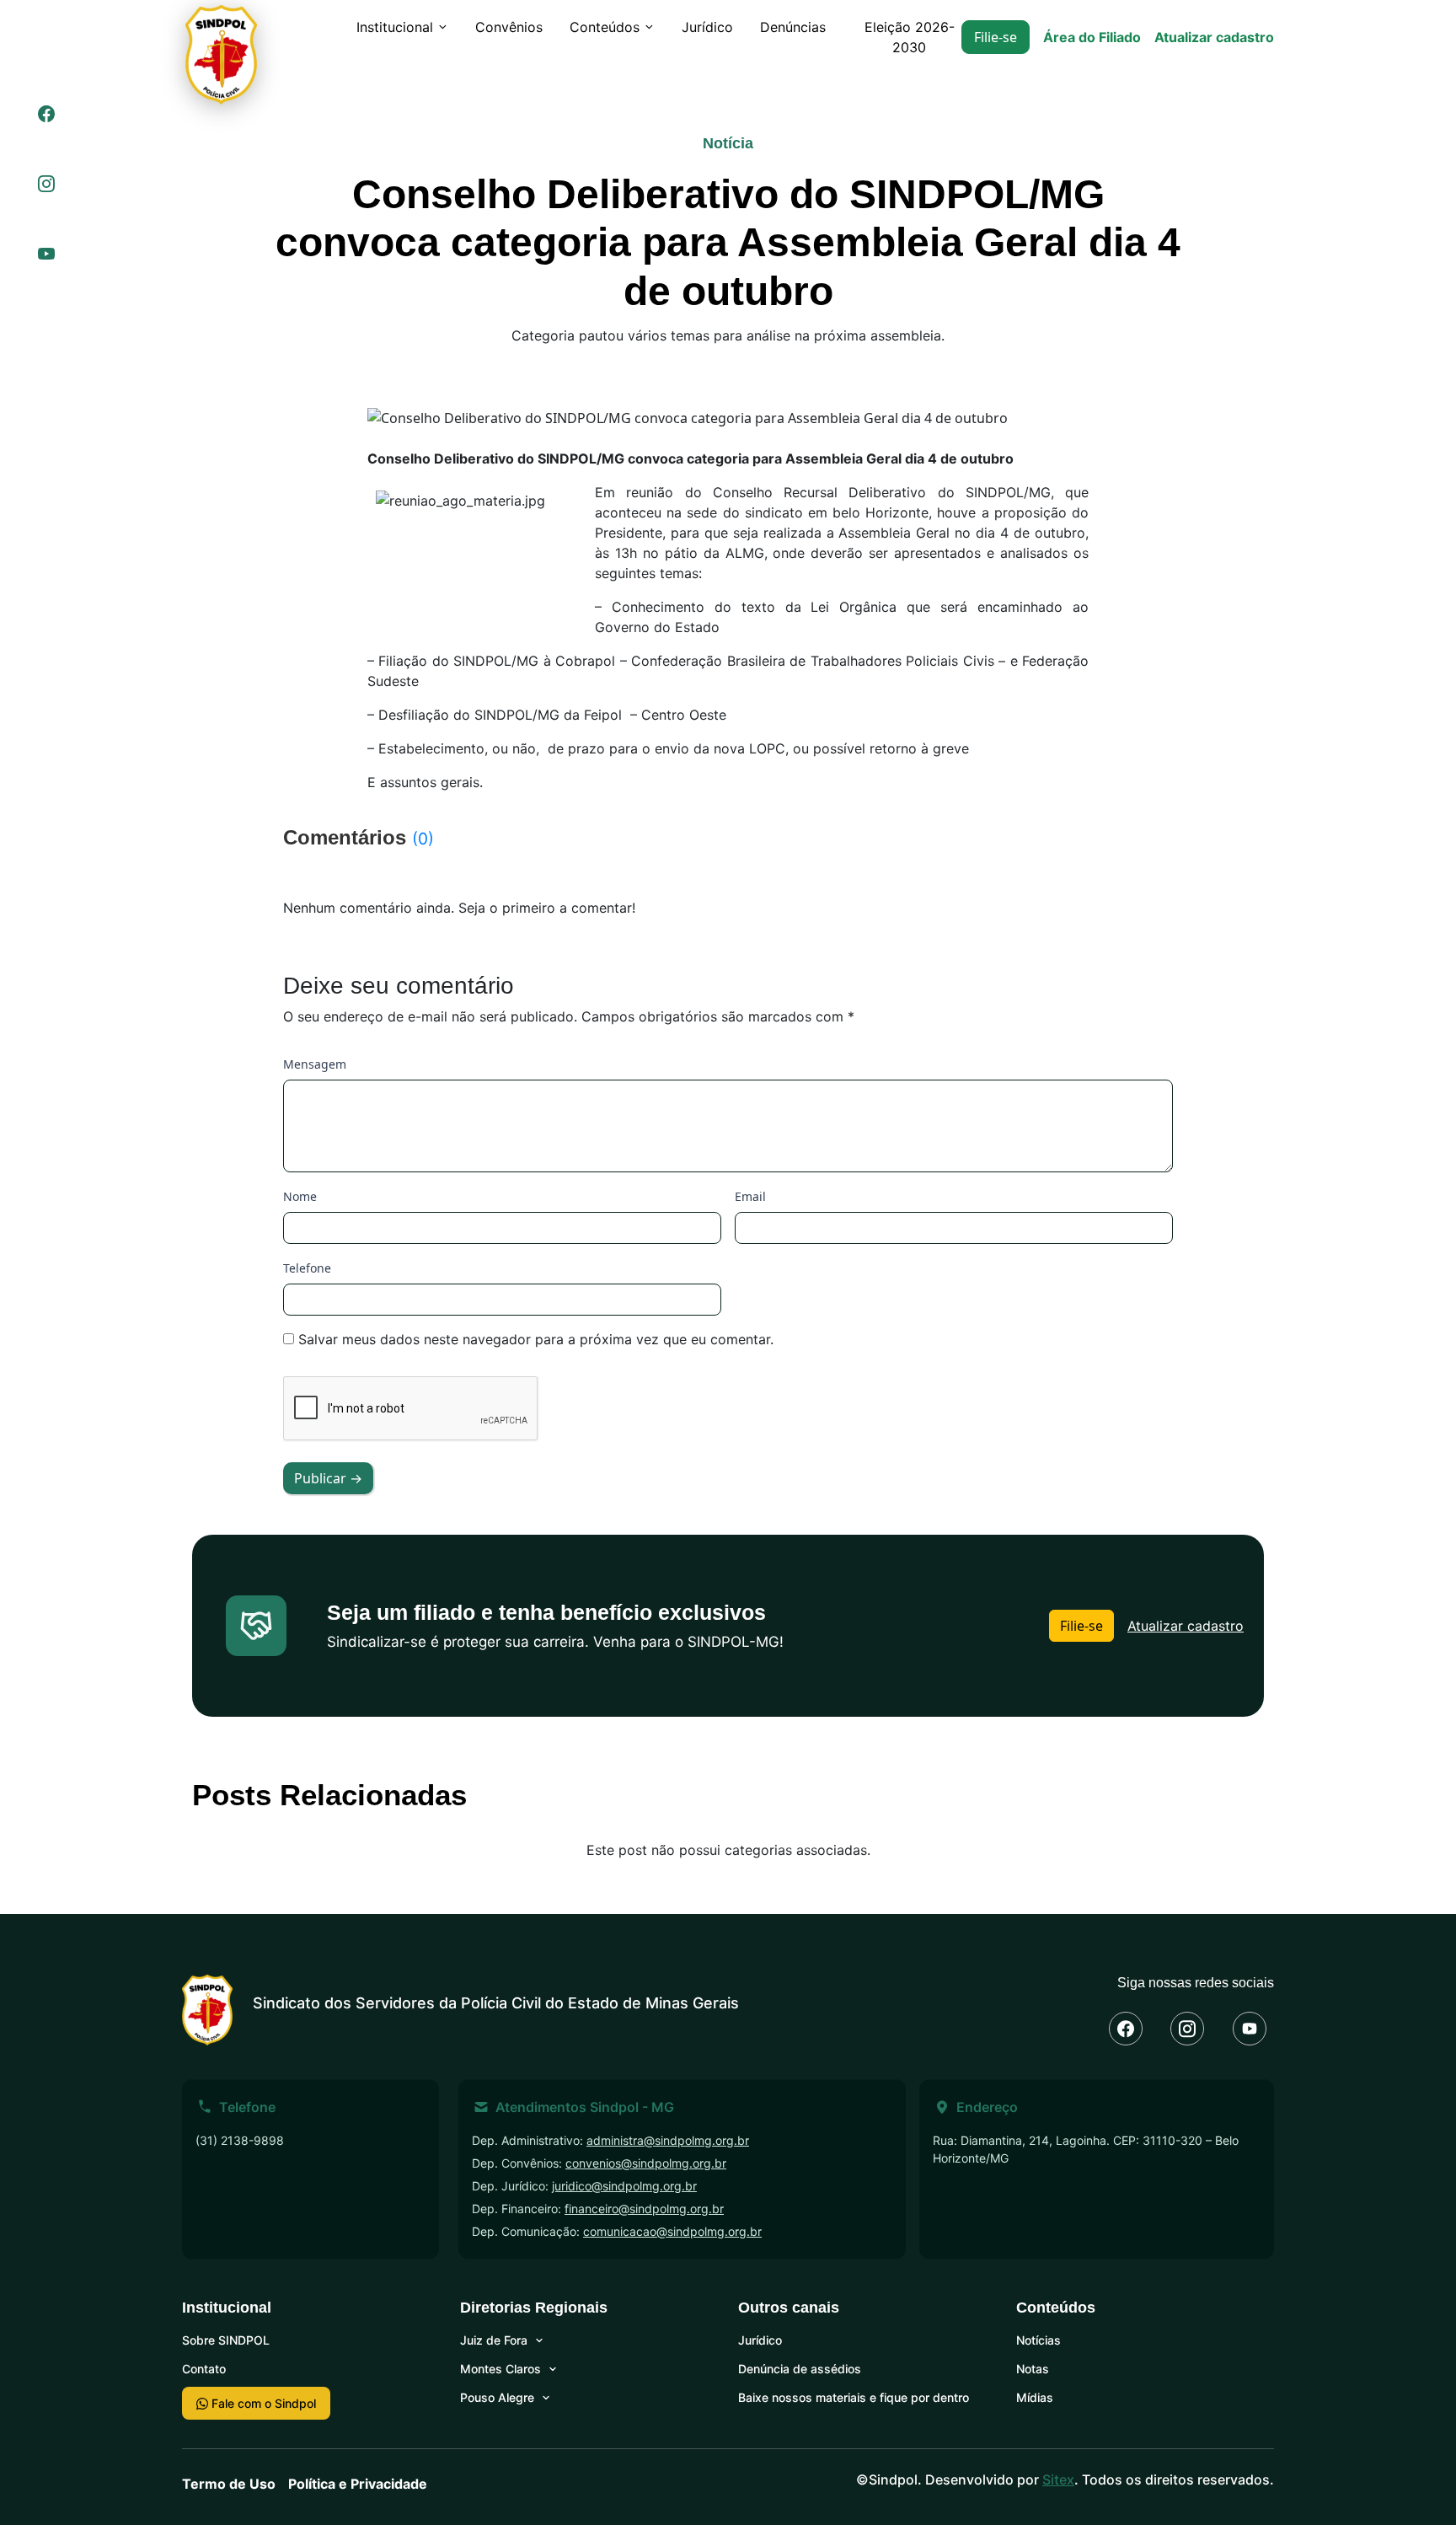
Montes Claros (500, 2369)
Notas (1033, 2369)
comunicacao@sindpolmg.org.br (672, 2231)
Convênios (509, 27)
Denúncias (793, 27)
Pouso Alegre (497, 2397)
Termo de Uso (229, 2484)
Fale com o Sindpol (262, 2403)
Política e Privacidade (358, 2484)
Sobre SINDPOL (226, 2340)
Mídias (1035, 2397)
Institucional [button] (395, 27)
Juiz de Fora (494, 2340)
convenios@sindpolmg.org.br (646, 2163)
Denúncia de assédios (800, 2369)
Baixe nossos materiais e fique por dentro (854, 2397)
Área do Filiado (1092, 37)
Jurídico (707, 27)
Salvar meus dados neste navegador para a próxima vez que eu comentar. (536, 1339)
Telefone (307, 1268)
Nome (300, 1196)
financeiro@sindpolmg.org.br (644, 2209)
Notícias (1038, 2340)
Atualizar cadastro (1214, 37)
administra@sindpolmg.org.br (668, 2140)
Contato (204, 2369)
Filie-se (996, 37)
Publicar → (328, 1478)
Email (750, 1196)
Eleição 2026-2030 (910, 37)
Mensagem (315, 1064)
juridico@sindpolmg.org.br (624, 2186)
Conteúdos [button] (605, 27)
